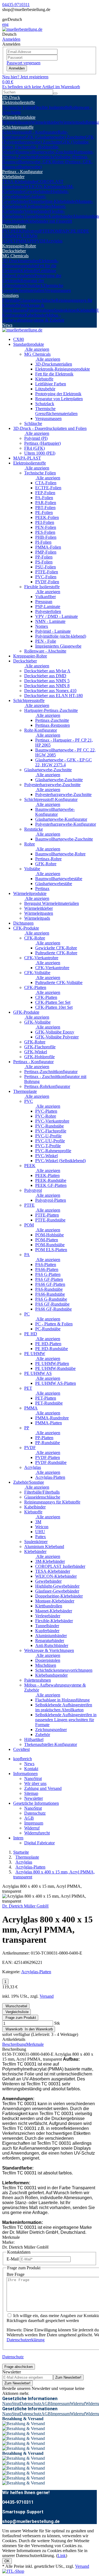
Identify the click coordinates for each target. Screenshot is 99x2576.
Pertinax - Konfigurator (22, 172)
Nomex (42, 626)
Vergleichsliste (16, 2012)
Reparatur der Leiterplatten (23, 283)
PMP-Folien (46, 552)
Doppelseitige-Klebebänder (52, 201)
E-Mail (13, 2259)
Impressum (34, 1823)
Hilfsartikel (34, 1739)
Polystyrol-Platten (51, 1200)
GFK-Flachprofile (40, 1047)
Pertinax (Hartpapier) (42, 443)
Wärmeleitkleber (45, 122)
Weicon (42, 1527)
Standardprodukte (29, 344)
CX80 (19, 339)
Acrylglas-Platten (50, 1477)
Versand (47, 1996)
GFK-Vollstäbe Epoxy (55, 1032)
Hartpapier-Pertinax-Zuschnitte (51, 710)
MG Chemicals (15, 256)
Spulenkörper (65, 310)
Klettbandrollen (38, 206)
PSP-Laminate (48, 606)
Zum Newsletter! (68, 2377)
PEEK (17, 231)
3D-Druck (11, 97)
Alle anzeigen (37, 349)
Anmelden (17, 68)
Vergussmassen (58, 290)
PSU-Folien (46, 567)
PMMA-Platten (49, 1423)
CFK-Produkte (26, 928)
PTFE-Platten (47, 1215)
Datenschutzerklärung (26, 2340)
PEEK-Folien (47, 517)
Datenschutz (35, 1813)
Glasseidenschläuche (38, 300)
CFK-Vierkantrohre (41, 958)
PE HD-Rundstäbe (52, 1349)
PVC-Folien (46, 577)
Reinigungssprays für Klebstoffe (52, 1502)
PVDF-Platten (48, 1457)
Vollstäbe (32, 869)
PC (68, 231)
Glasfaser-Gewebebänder (24, 199)
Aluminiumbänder (51, 1636)
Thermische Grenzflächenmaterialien (33, 288)
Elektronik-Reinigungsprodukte (30, 263)
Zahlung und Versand (43, 1788)
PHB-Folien (46, 537)
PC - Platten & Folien (54, 1324)
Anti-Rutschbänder (52, 1645)
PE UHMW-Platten (52, 1363)
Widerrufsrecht (37, 1833)
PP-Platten (44, 1438)
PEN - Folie (46, 641)
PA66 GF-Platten (50, 1284)
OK (7, 2561)
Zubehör (43, 1735)
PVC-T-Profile (48, 1146)
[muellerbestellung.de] (22, 29)
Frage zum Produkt (20, 2018)
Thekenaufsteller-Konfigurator (51, 1744)
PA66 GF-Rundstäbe (53, 1309)
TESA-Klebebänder (20, 182)
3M (38, 1522)
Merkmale (35, 2044)
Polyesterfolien (48, 611)
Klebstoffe (29, 271)
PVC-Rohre (46, 1116)
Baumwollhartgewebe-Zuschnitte (45, 152)
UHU (40, 1532)
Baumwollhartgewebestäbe (59, 879)
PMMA (23, 241)
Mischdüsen (46, 1665)
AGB (29, 1818)
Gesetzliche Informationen (36, 1803)
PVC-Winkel (46, 1156)
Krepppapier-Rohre (19, 246)
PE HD (77, 231)
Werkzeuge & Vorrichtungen (23, 308)
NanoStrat (33, 1778)
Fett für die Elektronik (54, 374)
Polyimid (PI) (36, 438)
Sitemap (31, 1793)
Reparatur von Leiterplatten (59, 399)
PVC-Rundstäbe (50, 1126)
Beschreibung (14, 2044)
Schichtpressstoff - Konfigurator (30, 132)
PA (63, 231)
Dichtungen (23, 923)
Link (62, 2556)
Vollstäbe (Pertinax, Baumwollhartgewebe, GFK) (45, 159)
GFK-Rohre (46, 864)
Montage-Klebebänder (55, 1601)
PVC (7, 231)
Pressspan (44, 602)
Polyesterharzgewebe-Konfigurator (66, 824)
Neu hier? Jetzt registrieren (25, 77)
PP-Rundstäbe (48, 1443)
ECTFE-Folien (48, 488)
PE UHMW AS (38, 1373)
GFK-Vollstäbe (37, 1022)
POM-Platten (47, 1240)
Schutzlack (33, 285)
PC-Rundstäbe (48, 1329)
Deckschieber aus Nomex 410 (50, 691)
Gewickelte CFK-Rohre (56, 948)
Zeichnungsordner (51, 1730)
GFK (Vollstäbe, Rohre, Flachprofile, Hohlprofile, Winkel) (46, 147)
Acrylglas (54, 241)
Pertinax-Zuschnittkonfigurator (51, 1072)
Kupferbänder (61, 216)
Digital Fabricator (39, 1843)
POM (55, 231)
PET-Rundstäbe (49, 1403)
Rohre (30, 844)
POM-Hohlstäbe (50, 1235)
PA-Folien (44, 498)
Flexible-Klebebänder (54, 1621)
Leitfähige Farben (51, 384)
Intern (18, 1838)
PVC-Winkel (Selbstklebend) (61, 1161)
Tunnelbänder (36, 216)
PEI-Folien (45, 522)
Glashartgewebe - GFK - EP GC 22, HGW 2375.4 (64, 762)
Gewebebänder (38, 191)
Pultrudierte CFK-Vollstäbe (59, 982)
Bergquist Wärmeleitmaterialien (52, 903)
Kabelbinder (35, 315)
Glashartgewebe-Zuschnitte (48, 770)
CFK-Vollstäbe (37, 973)
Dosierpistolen (48, 1660)
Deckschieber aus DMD (45, 676)
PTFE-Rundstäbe (50, 1220)
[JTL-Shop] (13, 2571)
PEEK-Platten (47, 1175)
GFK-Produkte (26, 1012)
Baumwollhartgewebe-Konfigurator (55, 812)
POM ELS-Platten (51, 1250)
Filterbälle (11, 300)
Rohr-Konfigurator (41, 730)
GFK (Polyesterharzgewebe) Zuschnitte (48, 139)
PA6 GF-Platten (49, 1279)
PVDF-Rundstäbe (51, 1462)
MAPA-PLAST (27, 458)
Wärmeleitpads (73, 122)
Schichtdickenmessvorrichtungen (64, 1670)
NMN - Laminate (50, 621)
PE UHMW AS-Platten (56, 1383)
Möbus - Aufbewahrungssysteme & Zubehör (33, 318)
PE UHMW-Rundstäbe (55, 1368)
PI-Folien (43, 542)
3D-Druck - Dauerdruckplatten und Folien (50, 428)
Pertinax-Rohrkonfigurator (47, 1086)
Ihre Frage (16, 2274)
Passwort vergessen (24, 63)
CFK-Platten (35, 987)
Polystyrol (31, 231)
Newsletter (34, 1798)
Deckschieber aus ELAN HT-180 (53, 696)
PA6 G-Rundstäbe (51, 1299)
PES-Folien (45, 532)
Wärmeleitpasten (17, 122)
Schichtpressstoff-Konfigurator (51, 799)
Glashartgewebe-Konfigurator (61, 819)
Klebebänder (13, 177)
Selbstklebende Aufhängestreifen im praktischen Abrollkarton (64, 1707)
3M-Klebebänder (50, 1561)
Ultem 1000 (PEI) (40, 453)
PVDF (40, 241)
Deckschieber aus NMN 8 (47, 686)
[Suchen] (55, 93)
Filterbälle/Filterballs (42, 1492)
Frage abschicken (19, 2367)
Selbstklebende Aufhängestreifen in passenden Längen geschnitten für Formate (66, 1720)
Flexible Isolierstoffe (52, 107)
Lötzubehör (24, 276)
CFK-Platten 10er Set (54, 1007)
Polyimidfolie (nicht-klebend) (61, 636)
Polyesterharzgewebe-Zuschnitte (52, 785)
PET (12, 241)
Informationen (25, 1774)
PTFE (45, 231)
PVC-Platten (46, 1111)
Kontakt (31, 1769)
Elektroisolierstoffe (19, 102)
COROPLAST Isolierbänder (60, 1566)
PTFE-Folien (47, 572)
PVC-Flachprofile (51, 1131)
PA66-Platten (47, 1269)
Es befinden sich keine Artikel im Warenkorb (41, 87)
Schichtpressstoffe (18, 127)
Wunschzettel (16, 2006)
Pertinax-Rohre (48, 859)
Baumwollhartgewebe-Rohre (60, 854)
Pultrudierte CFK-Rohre (56, 953)
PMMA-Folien (48, 547)
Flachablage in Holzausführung (62, 1700)
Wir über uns (35, 1783)
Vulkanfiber (46, 597)
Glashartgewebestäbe (54, 884)
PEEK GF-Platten (51, 1185)
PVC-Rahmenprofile (53, 1151)
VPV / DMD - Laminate (57, 616)
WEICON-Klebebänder (46, 186)
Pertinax (42, 888)
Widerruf (32, 1828)
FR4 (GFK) (35, 448)
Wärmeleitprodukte (19, 117)
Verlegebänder (37, 211)
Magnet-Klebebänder (54, 1611)
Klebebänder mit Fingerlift (49, 221)
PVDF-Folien (47, 582)
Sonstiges (10, 295)
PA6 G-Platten (48, 1274)
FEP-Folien (45, 493)
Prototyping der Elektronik (58, 394)
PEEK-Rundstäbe (51, 1180)
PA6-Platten (46, 1264)
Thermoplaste (14, 226)
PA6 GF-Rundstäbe (52, 1304)
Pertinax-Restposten (53, 725)
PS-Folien (44, 562)
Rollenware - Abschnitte (45, 651)
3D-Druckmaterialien (21, 261)
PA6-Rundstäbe (49, 1289)
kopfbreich (23, 1759)
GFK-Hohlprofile (39, 1057)
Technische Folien (18, 107)
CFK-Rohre (35, 938)
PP (32, 241)
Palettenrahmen (40, 310)
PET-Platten (46, 1398)
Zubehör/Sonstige (29, 1482)
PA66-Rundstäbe (50, 1294)
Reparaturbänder (50, 1641)
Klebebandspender (51, 1675)
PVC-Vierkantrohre (52, 1121)
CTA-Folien (46, 483)
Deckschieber (14, 251)
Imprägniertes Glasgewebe (58, 646)
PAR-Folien (46, 503)
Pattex (41, 1537)
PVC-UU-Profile (50, 1141)
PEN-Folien (46, 527)
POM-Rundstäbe (50, 1245)
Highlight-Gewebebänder (57, 1586)
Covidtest (21, 1749)
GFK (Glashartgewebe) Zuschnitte (55, 137)
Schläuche (33, 423)
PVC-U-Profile (48, 1136)
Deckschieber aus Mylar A (47, 671)
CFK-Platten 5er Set (53, 1002)
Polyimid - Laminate (53, 631)
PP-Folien (44, 557)
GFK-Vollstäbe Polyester (57, 1037)
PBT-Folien (45, 508)
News (7, 325)
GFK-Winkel (36, 1052)
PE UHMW (35, 1354)
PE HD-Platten (48, 1344)
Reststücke (45, 157)
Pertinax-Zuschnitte (52, 720)
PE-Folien (44, 512)
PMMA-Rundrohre (52, 1418)
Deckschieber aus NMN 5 (47, 681)
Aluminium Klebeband (44, 1547)
